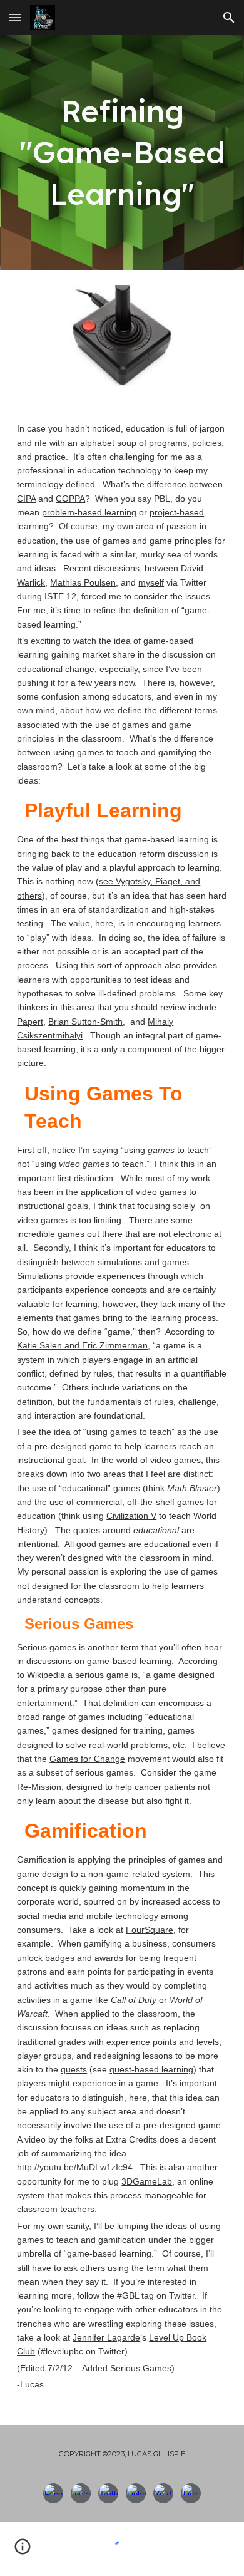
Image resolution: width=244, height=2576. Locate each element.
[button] (15, 17)
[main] (122, 153)
